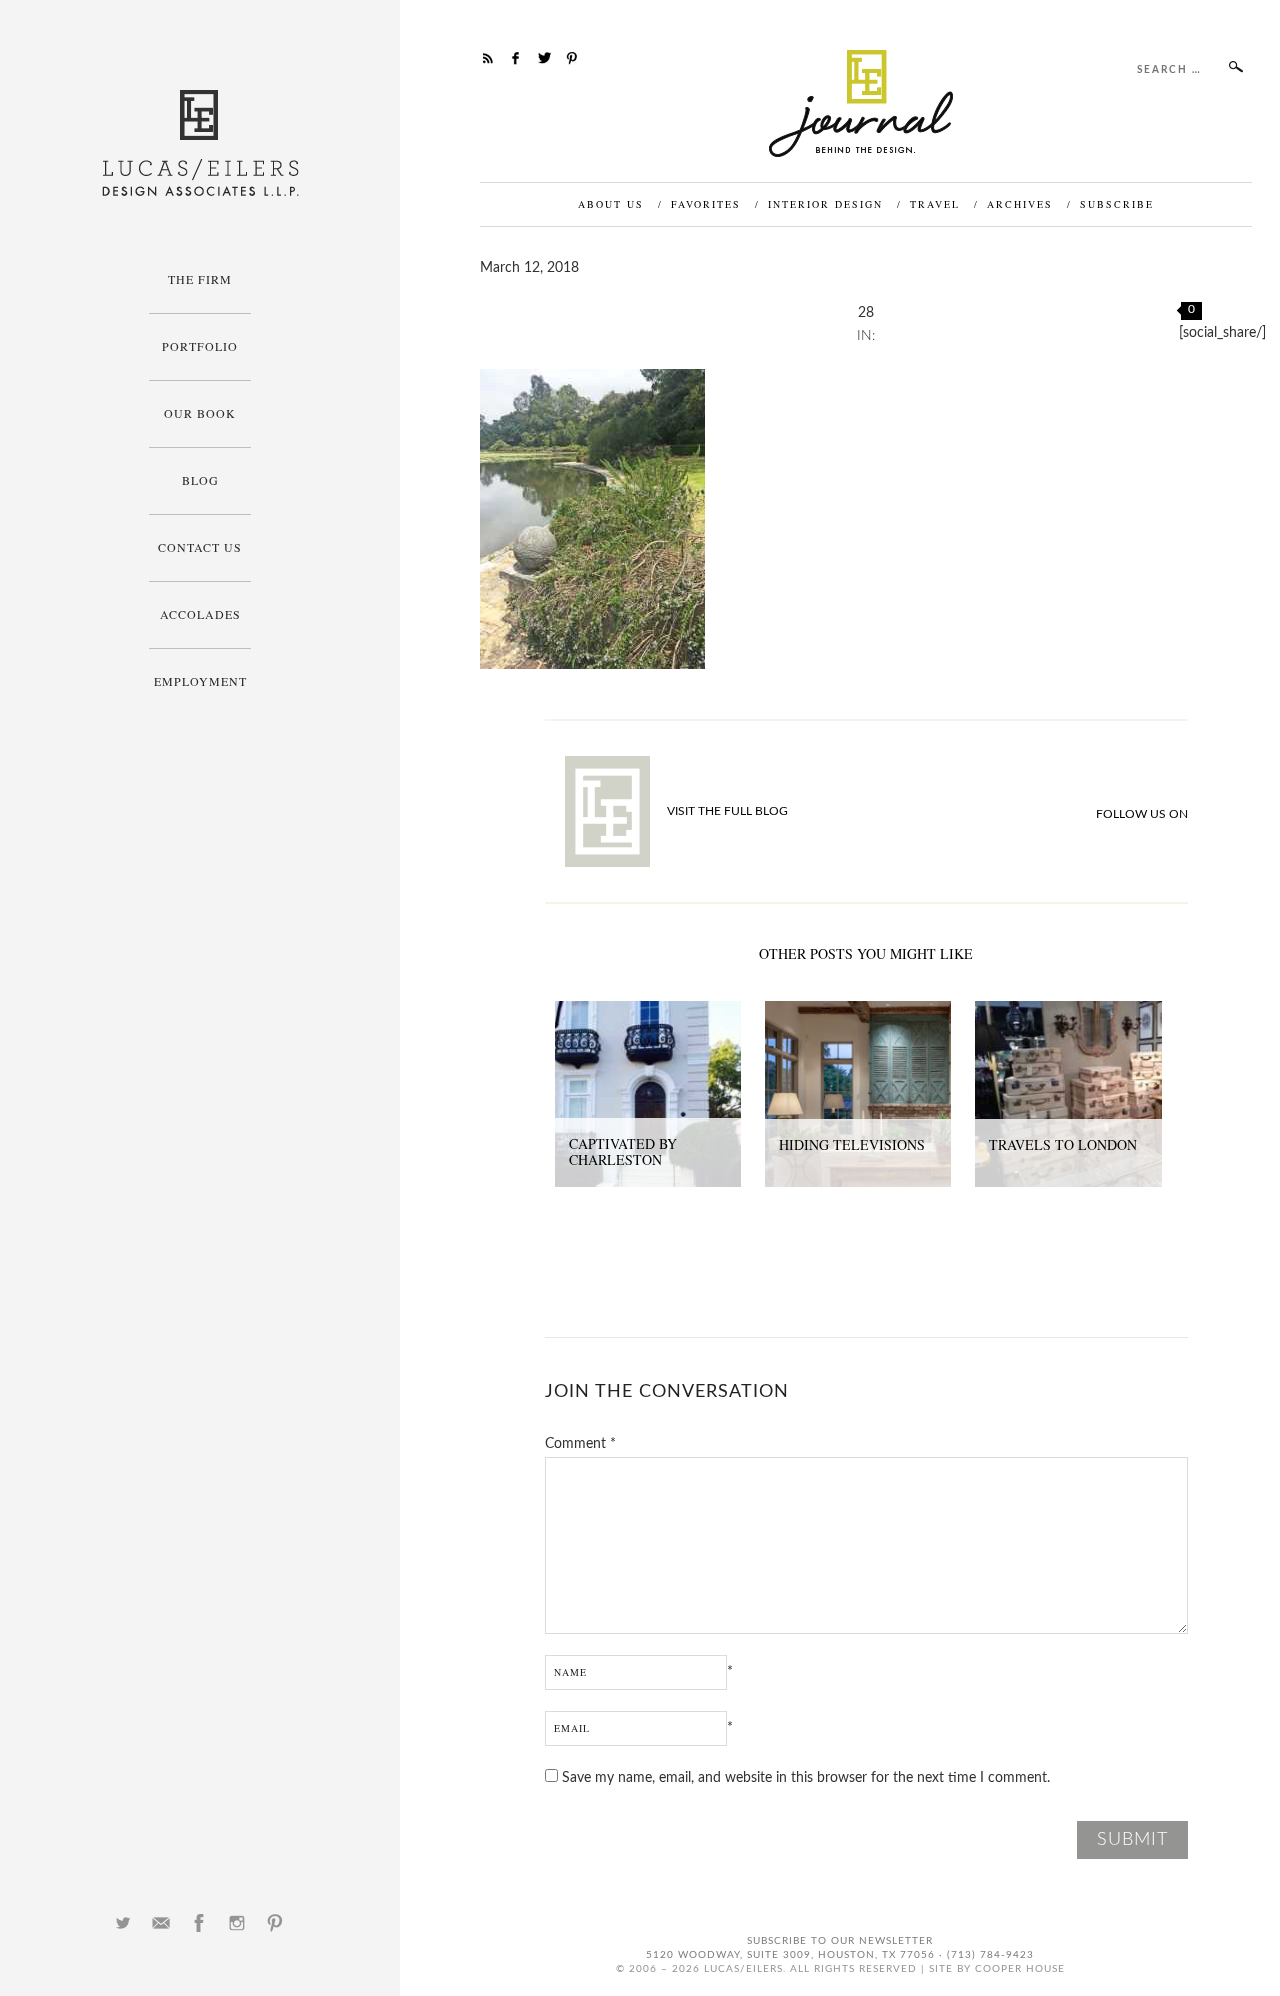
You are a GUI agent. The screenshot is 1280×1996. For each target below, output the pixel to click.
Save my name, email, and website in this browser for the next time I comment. (806, 1778)
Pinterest (275, 1923)
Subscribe (1117, 204)
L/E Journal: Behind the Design (866, 103)
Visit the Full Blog (727, 811)
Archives (1020, 204)
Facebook (199, 1923)
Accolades (200, 614)
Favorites (706, 204)
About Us (611, 204)
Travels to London (1063, 1144)
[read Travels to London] (1068, 1012)
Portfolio (200, 346)
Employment (200, 681)
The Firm (200, 279)
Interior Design (825, 204)
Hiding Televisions (852, 1144)
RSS (488, 58)
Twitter (123, 1923)
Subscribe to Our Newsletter (840, 1941)
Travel (935, 204)
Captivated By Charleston (623, 1152)
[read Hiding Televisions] (858, 1012)
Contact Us (200, 547)
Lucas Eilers (200, 143)
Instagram (237, 1923)
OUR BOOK (200, 413)
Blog (200, 480)
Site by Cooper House (997, 1969)
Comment (580, 1444)
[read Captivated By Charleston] (648, 1012)
